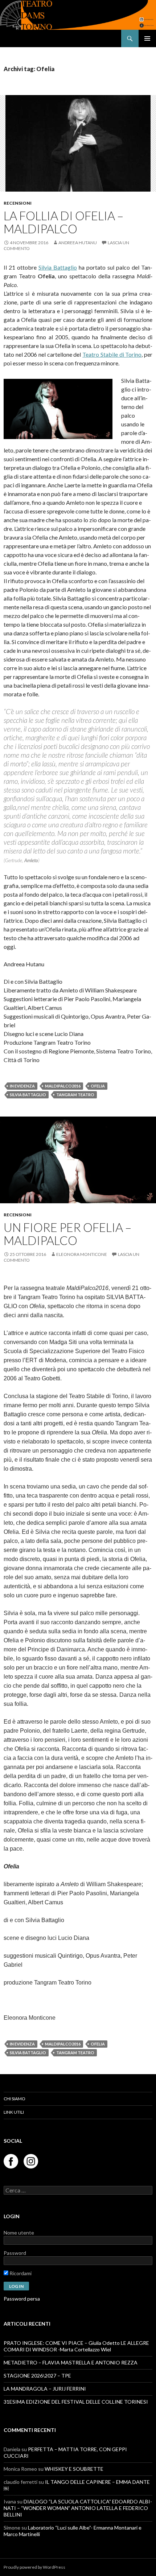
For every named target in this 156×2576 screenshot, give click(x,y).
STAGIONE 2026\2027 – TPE (37, 2376)
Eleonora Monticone (82, 1254)
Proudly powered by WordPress (34, 2567)
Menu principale (147, 38)
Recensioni (18, 203)
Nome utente (19, 2233)
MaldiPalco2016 (63, 1086)
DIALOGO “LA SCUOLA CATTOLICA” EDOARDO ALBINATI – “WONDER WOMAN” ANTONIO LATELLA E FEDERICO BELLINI (78, 2508)
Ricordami (20, 2273)
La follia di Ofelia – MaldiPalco (63, 222)
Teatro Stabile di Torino (112, 354)
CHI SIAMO (15, 2099)
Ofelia (98, 1086)
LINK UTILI (14, 2112)
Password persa (22, 2299)
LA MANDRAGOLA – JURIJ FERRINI (45, 2389)
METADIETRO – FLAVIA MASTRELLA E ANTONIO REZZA (71, 2362)
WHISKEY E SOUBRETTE (75, 2469)
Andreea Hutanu (78, 243)
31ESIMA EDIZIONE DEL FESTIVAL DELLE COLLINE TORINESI (76, 2402)
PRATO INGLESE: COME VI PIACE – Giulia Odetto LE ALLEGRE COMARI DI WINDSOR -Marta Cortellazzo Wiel (76, 2346)
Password (15, 2253)
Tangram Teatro (75, 1095)
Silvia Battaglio (58, 267)
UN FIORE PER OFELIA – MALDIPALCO (67, 1234)
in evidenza (22, 1086)
